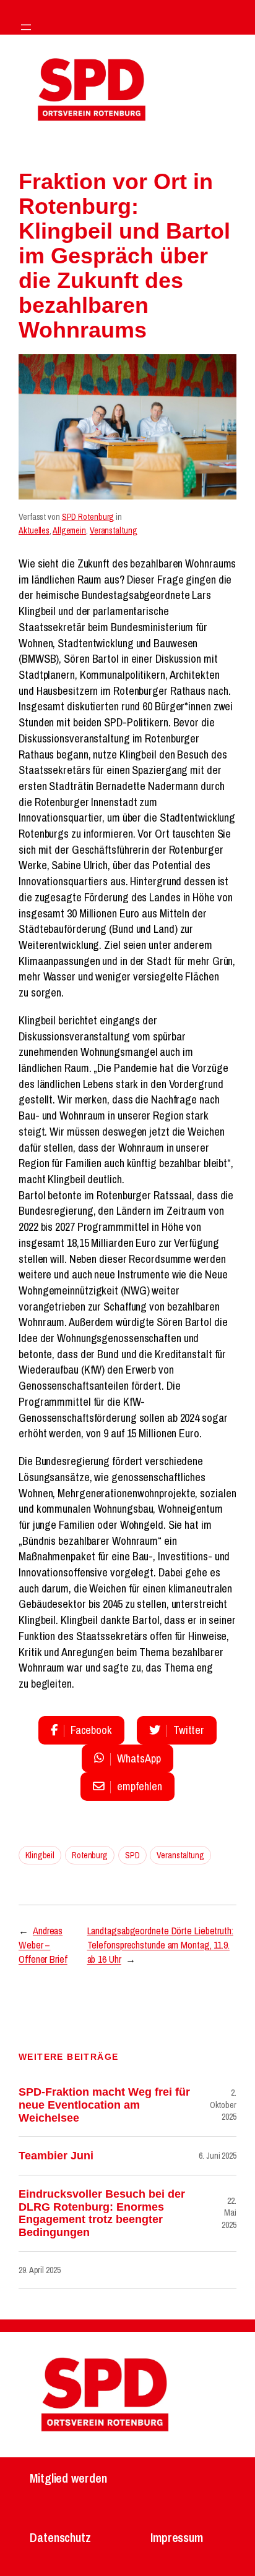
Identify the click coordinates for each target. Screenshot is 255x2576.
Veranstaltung (114, 530)
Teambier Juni (56, 2156)
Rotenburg (90, 1855)
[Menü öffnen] (26, 27)
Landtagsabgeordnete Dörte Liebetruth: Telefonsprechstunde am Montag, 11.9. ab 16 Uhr (160, 1945)
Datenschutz (60, 2537)
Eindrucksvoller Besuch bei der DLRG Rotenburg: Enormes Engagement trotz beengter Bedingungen (102, 2213)
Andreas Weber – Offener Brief (43, 1945)
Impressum (177, 2537)
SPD (132, 1855)
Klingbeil (40, 1855)
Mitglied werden (68, 2478)
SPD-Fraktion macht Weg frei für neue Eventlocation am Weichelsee (104, 2105)
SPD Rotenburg (88, 517)
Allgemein (69, 530)
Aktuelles (34, 530)
